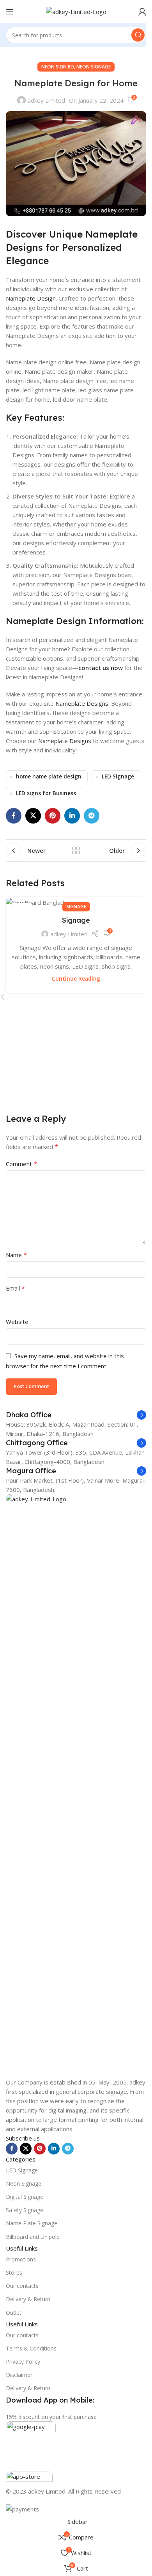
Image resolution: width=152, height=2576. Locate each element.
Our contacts (22, 2286)
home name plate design (49, 776)
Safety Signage (25, 2210)
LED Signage (118, 776)
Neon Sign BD (58, 67)
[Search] (138, 35)
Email (15, 1288)
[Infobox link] (76, 1415)
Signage (76, 907)
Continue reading (76, 979)
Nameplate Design (31, 298)
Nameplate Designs (82, 703)
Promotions (21, 2259)
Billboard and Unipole (33, 2237)
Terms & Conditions (31, 2348)
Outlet (14, 2313)
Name (16, 1255)
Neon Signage (94, 67)
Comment (21, 1164)
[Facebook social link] (14, 816)
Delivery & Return (28, 2299)
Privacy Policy (23, 2362)
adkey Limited (46, 100)
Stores (14, 2273)
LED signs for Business (46, 793)
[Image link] (76, 1785)
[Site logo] (76, 11)
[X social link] (33, 816)
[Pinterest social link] (53, 816)
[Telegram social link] (92, 816)
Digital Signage (25, 2197)
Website (17, 1322)
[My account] (142, 12)
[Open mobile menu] (10, 12)
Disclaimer (19, 2375)
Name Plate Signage (32, 2223)
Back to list (76, 850)
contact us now (101, 668)
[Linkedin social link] (72, 816)
